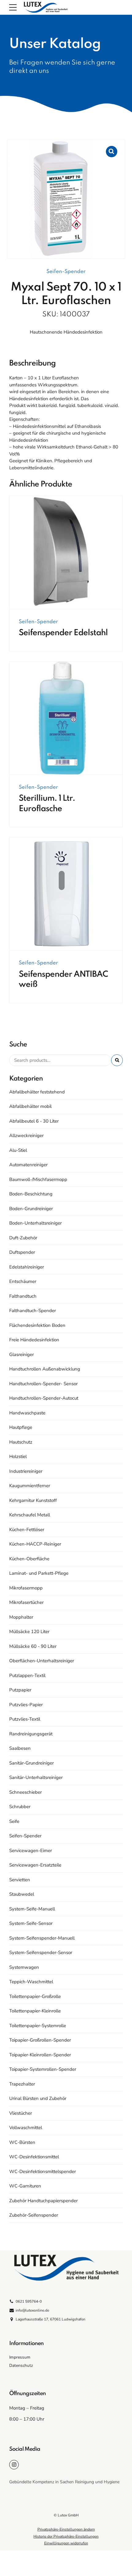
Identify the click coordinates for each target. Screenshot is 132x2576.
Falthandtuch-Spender (33, 1311)
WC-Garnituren (25, 2186)
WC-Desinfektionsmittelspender (43, 2171)
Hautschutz (21, 1442)
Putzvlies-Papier (26, 1705)
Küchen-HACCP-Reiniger (35, 1544)
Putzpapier (20, 1690)
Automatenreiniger (28, 1165)
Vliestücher (21, 2113)
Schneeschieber (25, 1792)
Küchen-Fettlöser (27, 1530)
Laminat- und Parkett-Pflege (39, 1573)
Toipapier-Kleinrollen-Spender (40, 2055)
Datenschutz (21, 2365)
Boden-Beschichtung (31, 1194)
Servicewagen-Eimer (31, 1851)
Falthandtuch (23, 1296)
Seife (14, 1821)
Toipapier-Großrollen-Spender (40, 2040)
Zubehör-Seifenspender (34, 2215)
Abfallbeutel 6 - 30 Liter (34, 1121)
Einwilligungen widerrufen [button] (66, 2543)
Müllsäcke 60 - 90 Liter (33, 1646)
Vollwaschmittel (26, 2128)
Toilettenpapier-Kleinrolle (35, 2011)
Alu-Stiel (18, 1150)
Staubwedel (22, 1894)
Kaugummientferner (30, 1486)
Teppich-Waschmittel (31, 1982)
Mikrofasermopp (26, 1588)
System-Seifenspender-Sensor (41, 1953)
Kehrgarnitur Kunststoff (33, 1500)
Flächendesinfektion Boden (37, 1325)
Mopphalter (21, 1617)
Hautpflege (21, 1427)
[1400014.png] (66, 553)
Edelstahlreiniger (27, 1267)
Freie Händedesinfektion (34, 1340)
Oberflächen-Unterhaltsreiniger (42, 1661)
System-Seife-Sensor (31, 1923)
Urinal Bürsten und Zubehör (38, 2098)
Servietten (20, 1880)
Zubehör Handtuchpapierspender (43, 2201)
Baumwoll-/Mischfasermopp (38, 1179)
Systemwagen (24, 1967)
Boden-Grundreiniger (31, 1209)
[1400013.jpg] (66, 894)
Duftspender (22, 1252)
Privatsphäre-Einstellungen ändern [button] (66, 2529)
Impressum (20, 2357)
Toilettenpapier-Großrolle (35, 1996)
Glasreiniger (21, 1354)
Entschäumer (23, 1281)
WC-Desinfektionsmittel (34, 2157)
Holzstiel (18, 1456)
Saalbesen (20, 1748)
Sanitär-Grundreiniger (31, 1763)
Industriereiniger (26, 1471)
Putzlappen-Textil (27, 1675)
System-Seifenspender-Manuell (42, 1938)
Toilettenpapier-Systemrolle (38, 2026)
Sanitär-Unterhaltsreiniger (36, 1777)
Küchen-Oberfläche (29, 1559)
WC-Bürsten (22, 2142)
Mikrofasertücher (26, 1602)
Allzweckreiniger (26, 1136)
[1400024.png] (66, 718)
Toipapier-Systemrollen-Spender (43, 2069)
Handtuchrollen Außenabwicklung (45, 1369)
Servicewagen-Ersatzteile (35, 1865)
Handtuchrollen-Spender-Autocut (44, 1398)
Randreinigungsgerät (31, 1734)
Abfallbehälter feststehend (37, 1092)
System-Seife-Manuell (32, 1909)
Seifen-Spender (66, 272)
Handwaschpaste (27, 1413)
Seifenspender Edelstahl (63, 633)
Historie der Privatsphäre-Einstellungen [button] (66, 2536)
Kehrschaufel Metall (30, 1515)
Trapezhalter (22, 2084)
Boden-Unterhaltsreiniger (35, 1223)
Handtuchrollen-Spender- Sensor (43, 1384)
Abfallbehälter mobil (30, 1106)
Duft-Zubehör (23, 1238)
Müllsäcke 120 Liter (29, 1632)
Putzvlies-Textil (25, 1719)
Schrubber (20, 1807)
